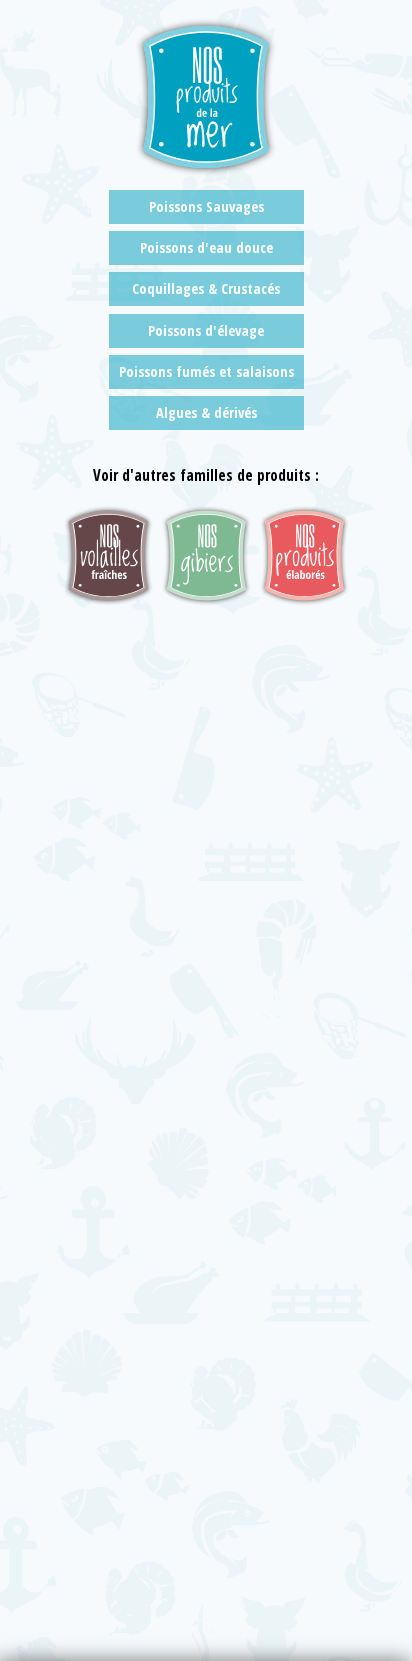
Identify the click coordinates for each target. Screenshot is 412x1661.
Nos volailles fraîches (108, 555)
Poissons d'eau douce (206, 247)
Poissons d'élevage (206, 330)
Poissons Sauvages (206, 206)
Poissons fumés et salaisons (206, 371)
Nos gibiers (206, 555)
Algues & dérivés (206, 412)
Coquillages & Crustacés (206, 288)
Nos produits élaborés (304, 555)
